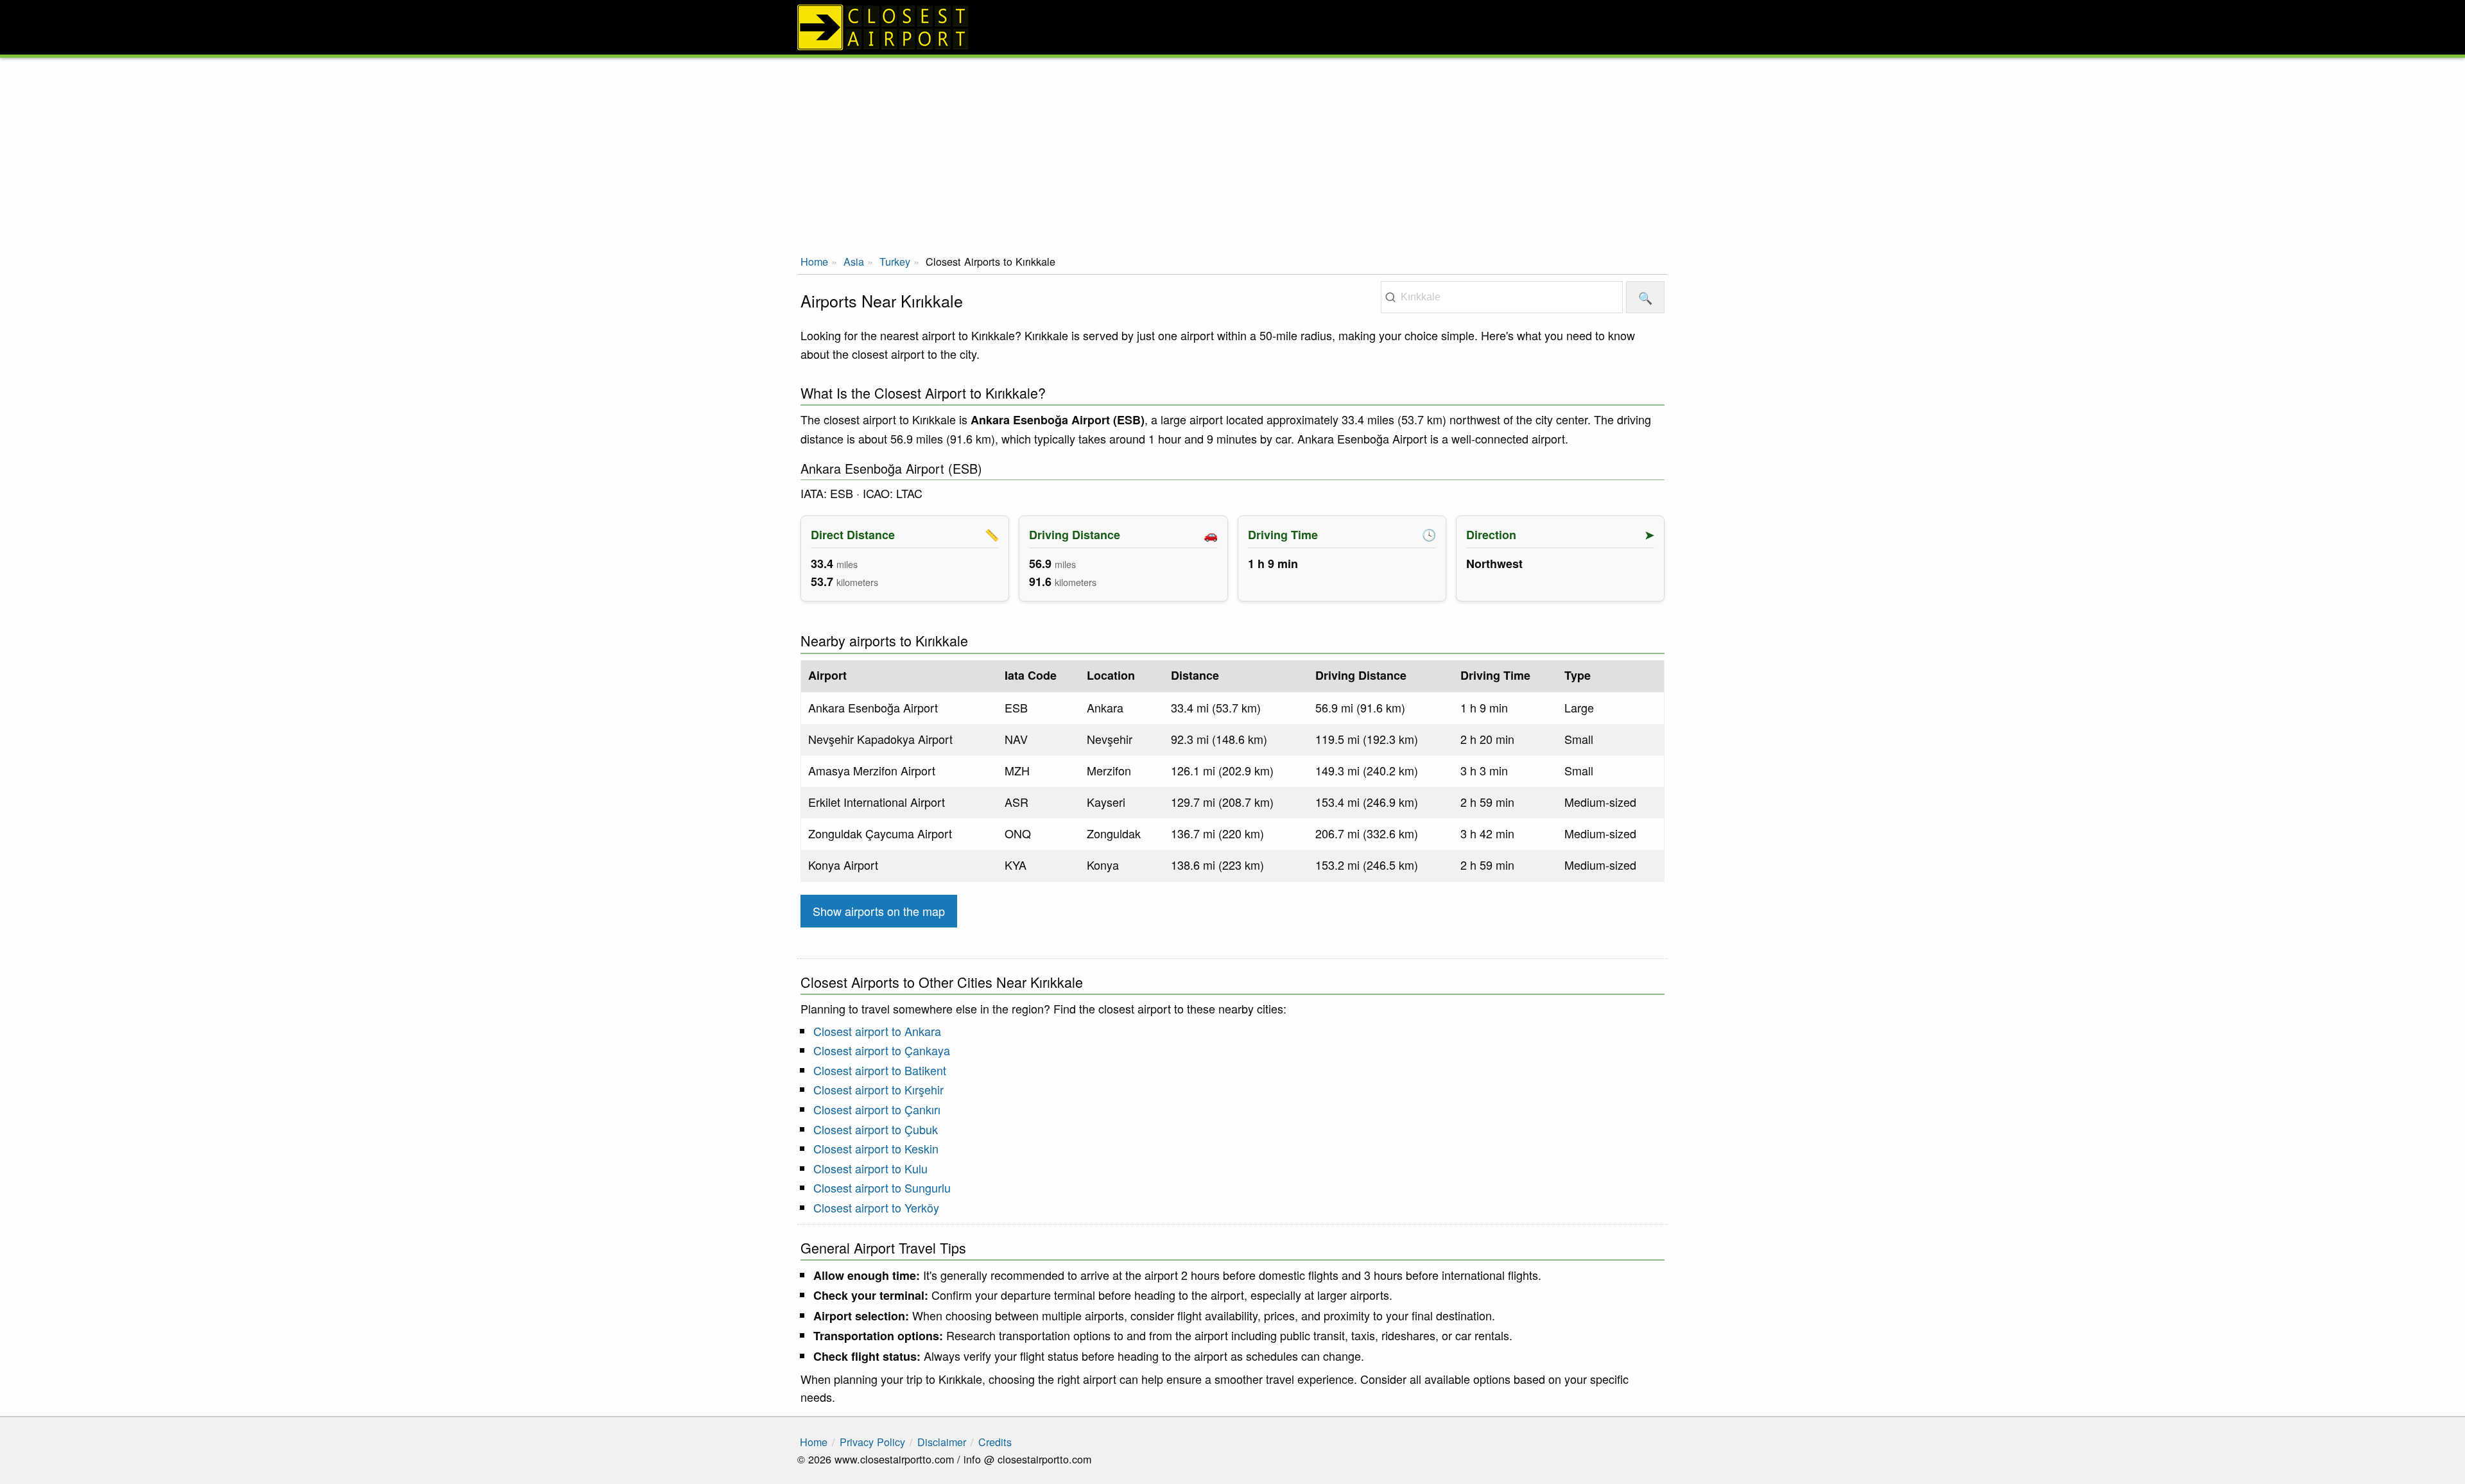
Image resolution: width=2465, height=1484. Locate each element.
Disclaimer (942, 1442)
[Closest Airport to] (1232, 27)
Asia (854, 261)
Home (814, 261)
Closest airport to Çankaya (882, 1050)
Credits (995, 1442)
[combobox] (1502, 297)
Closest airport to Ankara (877, 1031)
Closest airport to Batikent (880, 1070)
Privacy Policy (872, 1442)
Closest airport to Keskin (876, 1148)
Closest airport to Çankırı (877, 1109)
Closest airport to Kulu (870, 1168)
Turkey (895, 261)
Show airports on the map (879, 911)
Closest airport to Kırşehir (878, 1089)
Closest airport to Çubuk (876, 1129)
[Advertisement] (1232, 154)
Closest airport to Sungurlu (882, 1187)
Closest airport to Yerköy (876, 1207)
